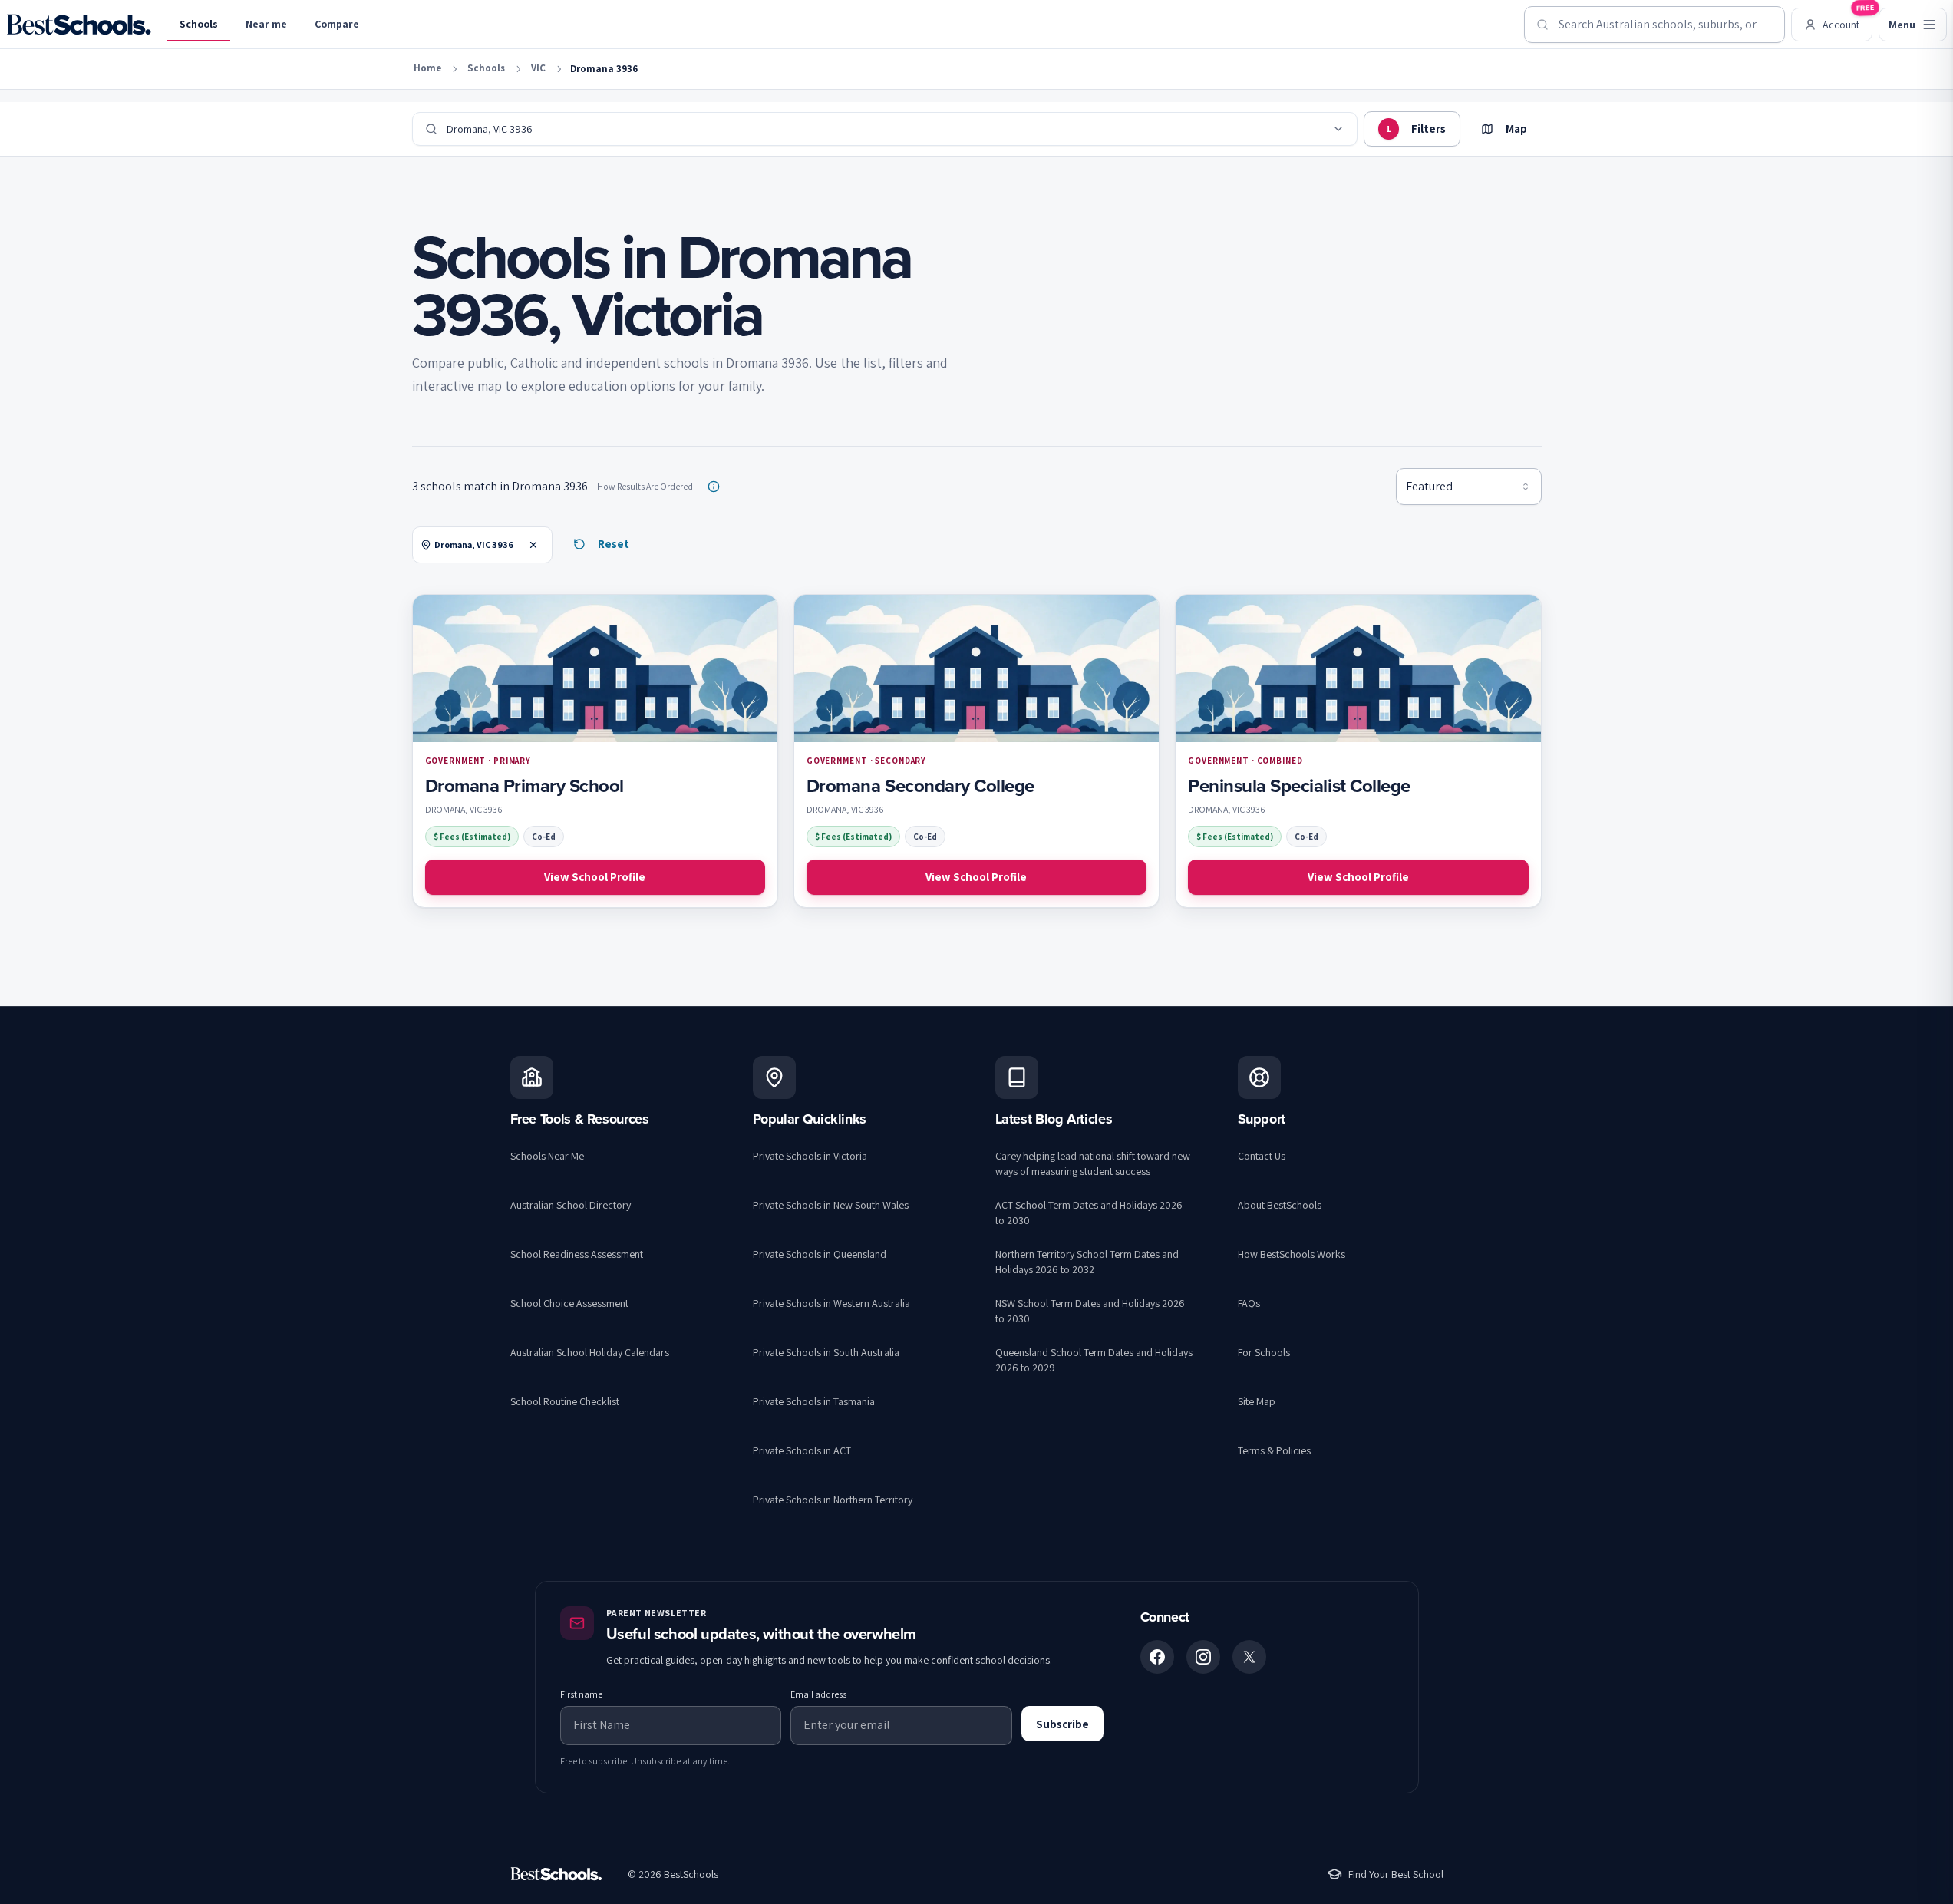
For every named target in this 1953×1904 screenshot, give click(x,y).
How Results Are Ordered (645, 486)
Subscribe (1062, 1724)
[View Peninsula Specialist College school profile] (1358, 751)
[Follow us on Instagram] (1203, 1657)
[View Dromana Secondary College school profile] (976, 751)
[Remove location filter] (533, 545)
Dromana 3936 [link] (604, 69)
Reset (614, 544)
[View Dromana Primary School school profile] (595, 751)
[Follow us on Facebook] (1157, 1657)
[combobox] (1654, 25)
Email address (818, 1694)
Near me (266, 24)
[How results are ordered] (714, 487)
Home (427, 68)
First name (581, 1694)
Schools (199, 24)
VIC (538, 68)
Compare (337, 24)
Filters (1416, 129)
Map (1516, 129)
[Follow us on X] (1249, 1657)
